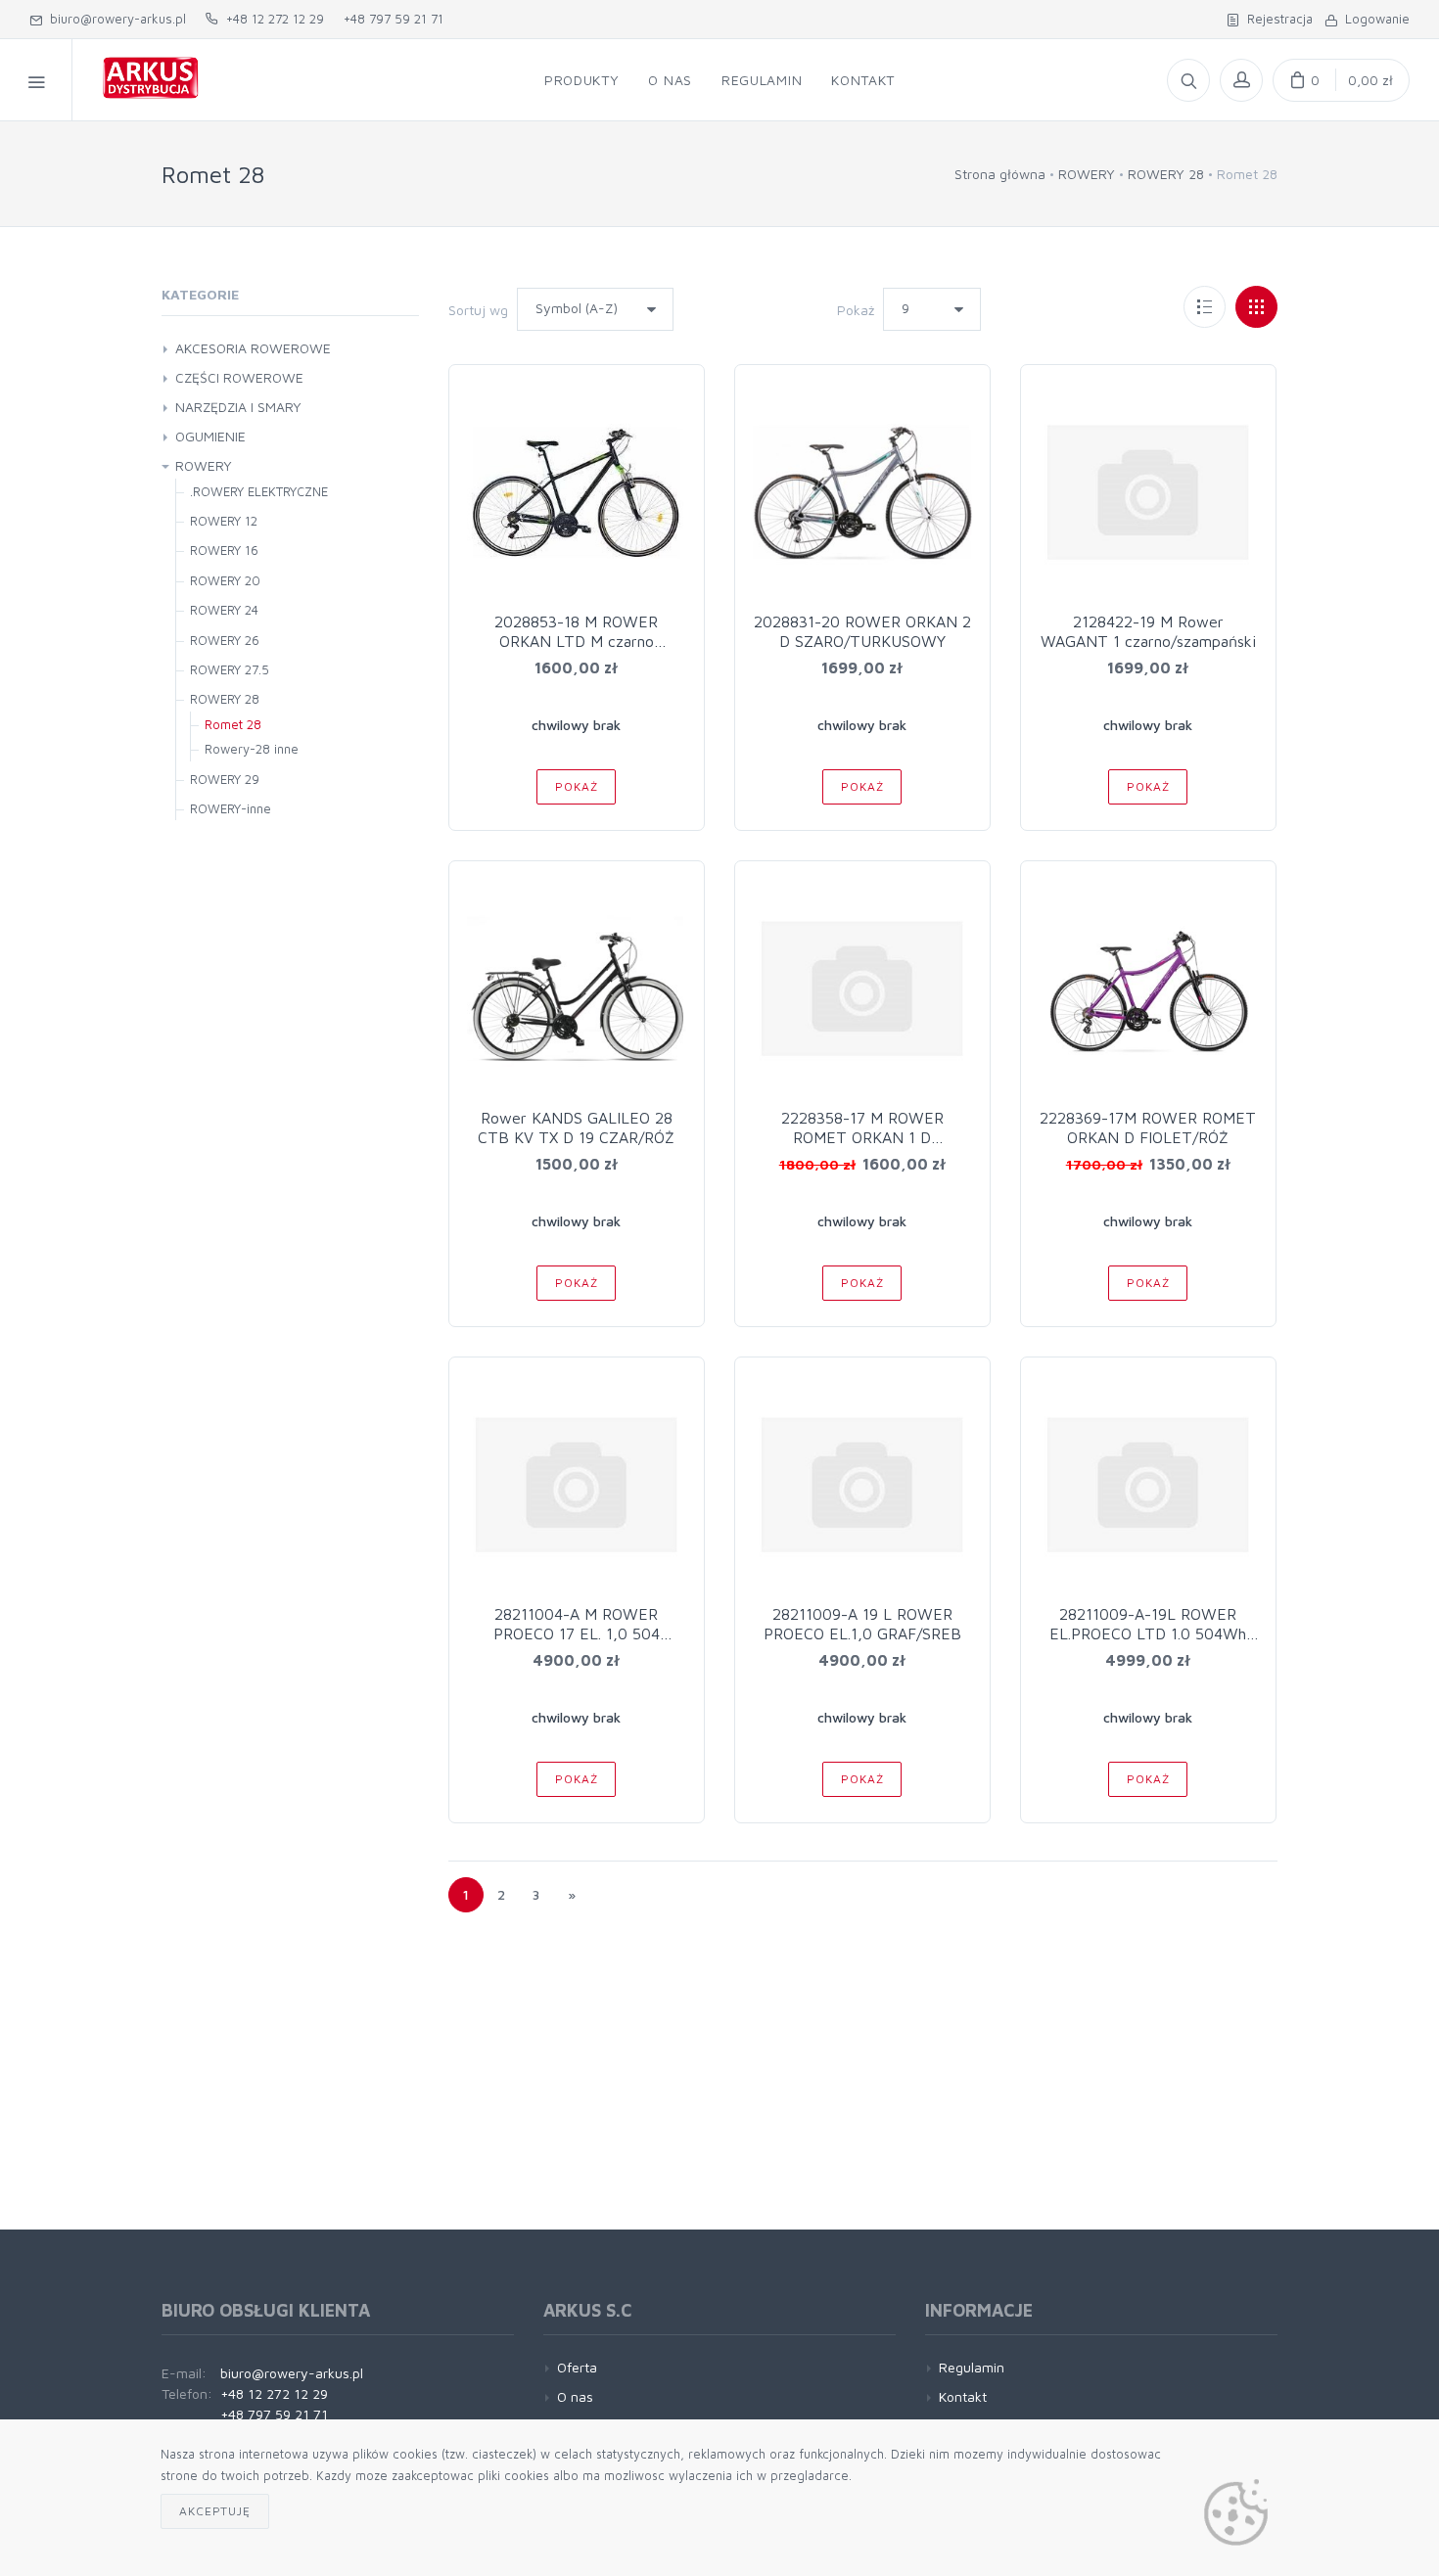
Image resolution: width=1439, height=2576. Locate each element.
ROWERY (1087, 174)
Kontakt (863, 80)
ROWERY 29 (225, 779)
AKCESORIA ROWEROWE (253, 348)
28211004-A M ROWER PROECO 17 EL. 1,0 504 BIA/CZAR (577, 1633)
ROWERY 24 (224, 610)
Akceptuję (215, 2511)
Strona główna (1000, 174)
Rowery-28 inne (252, 749)
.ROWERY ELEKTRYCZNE (259, 491)
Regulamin (762, 80)
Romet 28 (233, 724)
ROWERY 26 (225, 640)
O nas (670, 80)
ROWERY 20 (225, 580)
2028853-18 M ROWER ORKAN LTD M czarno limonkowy (576, 641)
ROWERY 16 (224, 550)
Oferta (577, 2367)
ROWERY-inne (231, 808)
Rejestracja (1276, 19)
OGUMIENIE (210, 436)
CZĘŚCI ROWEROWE (239, 377)
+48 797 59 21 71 (394, 19)
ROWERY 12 (224, 521)
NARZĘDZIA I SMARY (238, 407)
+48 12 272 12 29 (271, 19)
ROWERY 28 (1166, 174)
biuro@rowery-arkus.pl (114, 19)
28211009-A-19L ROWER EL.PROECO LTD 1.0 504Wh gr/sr (1148, 1633)
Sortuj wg (478, 310)
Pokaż (856, 310)
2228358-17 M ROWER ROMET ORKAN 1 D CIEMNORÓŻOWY (862, 1137)
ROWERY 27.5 (230, 669)
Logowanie (1373, 19)
